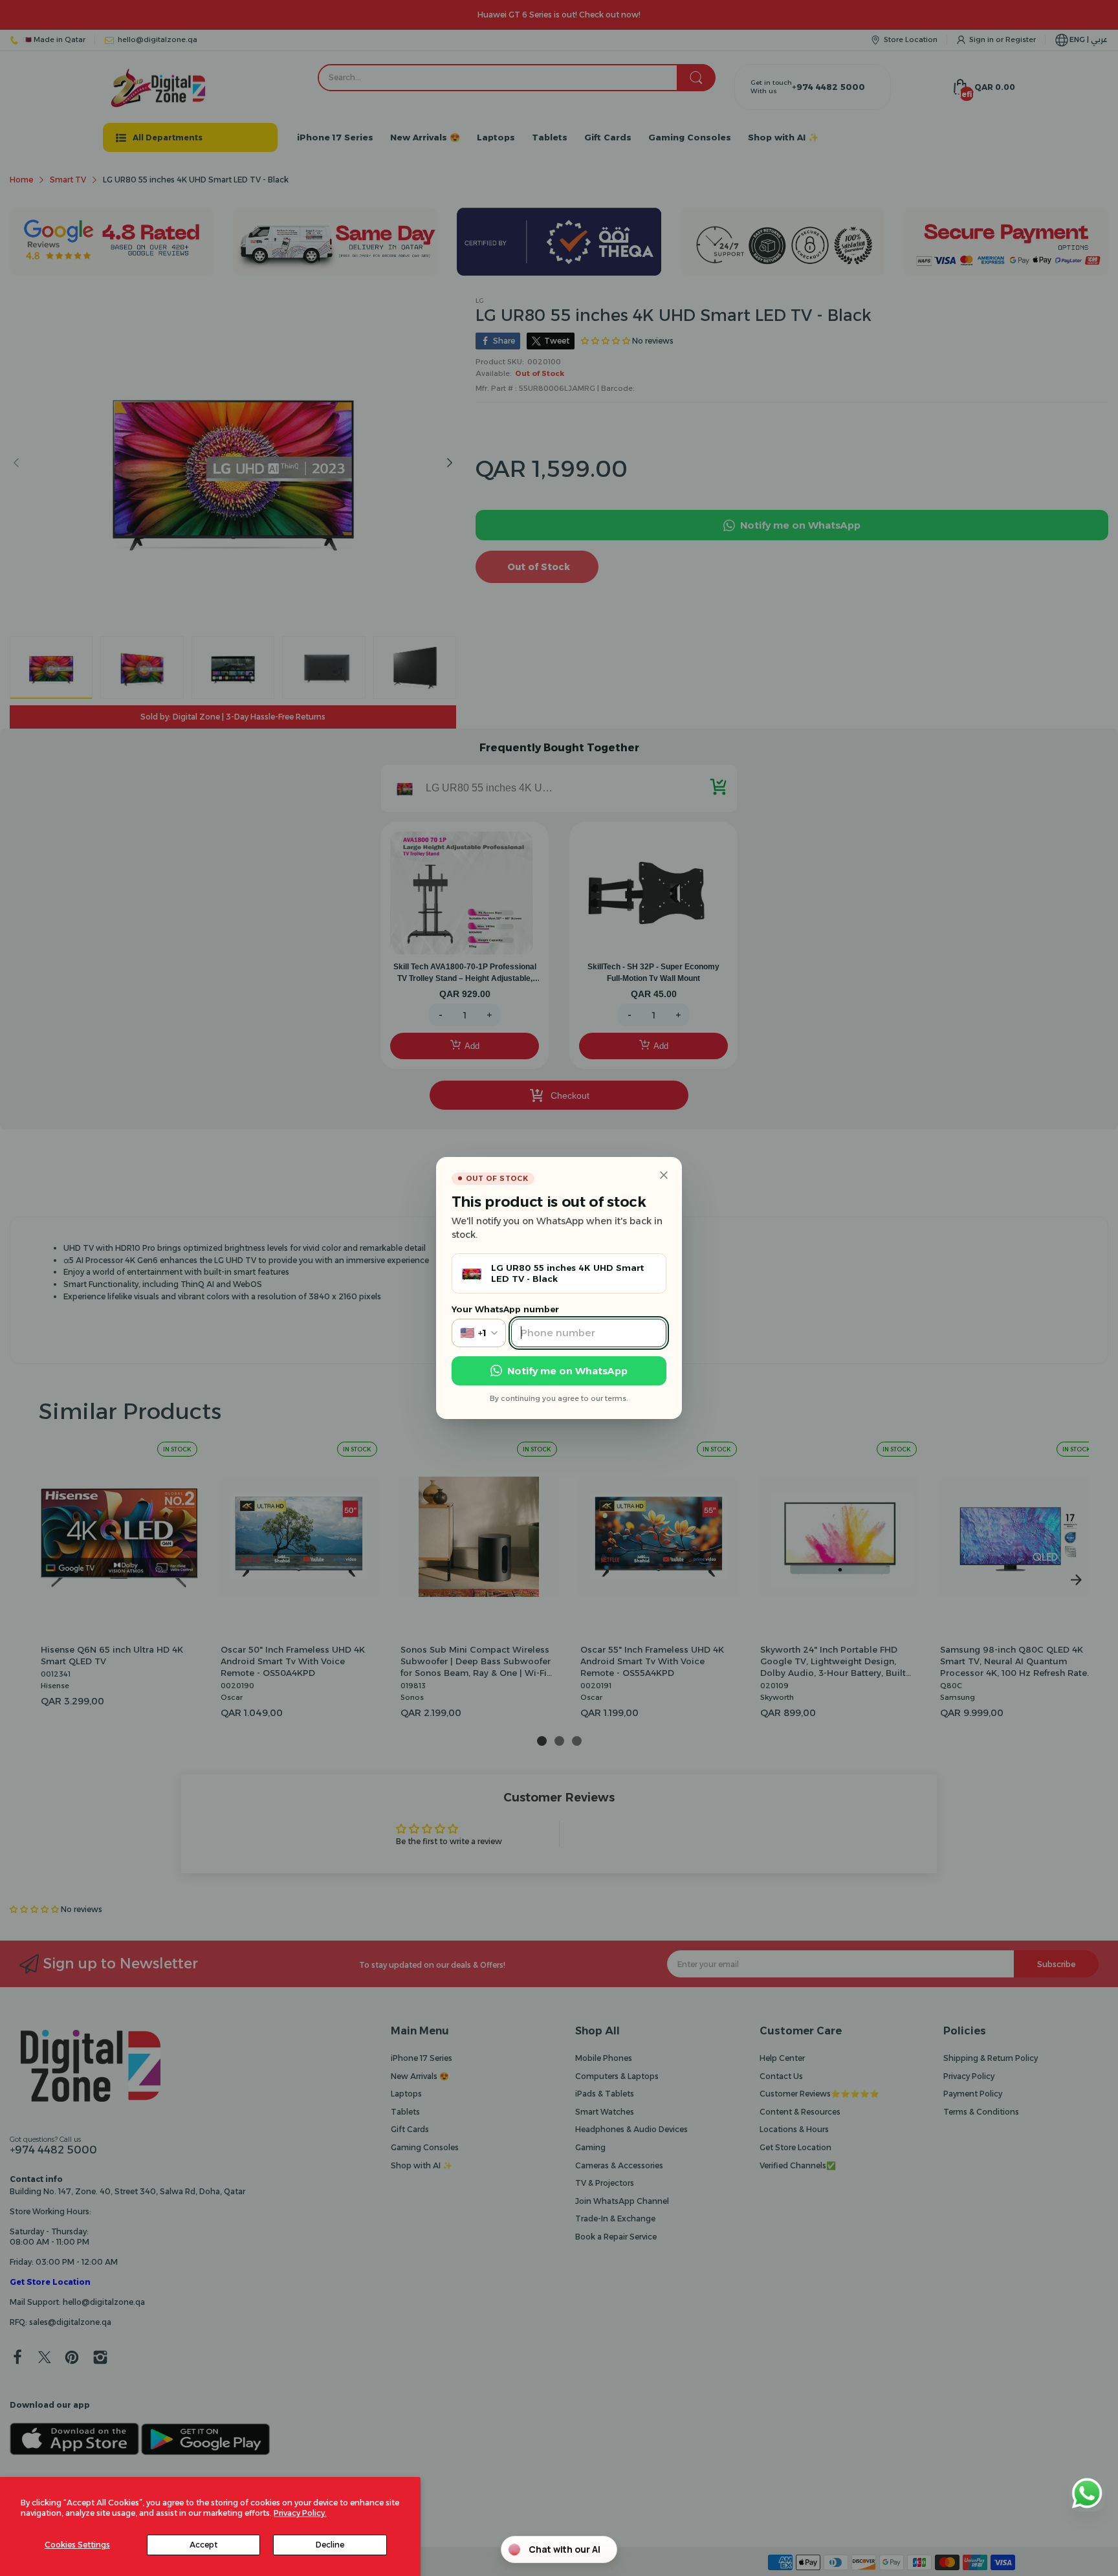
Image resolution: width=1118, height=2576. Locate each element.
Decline (330, 2545)
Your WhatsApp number (505, 1309)
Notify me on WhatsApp (567, 1371)
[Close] (664, 1175)
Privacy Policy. (300, 2513)
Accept (203, 2545)
